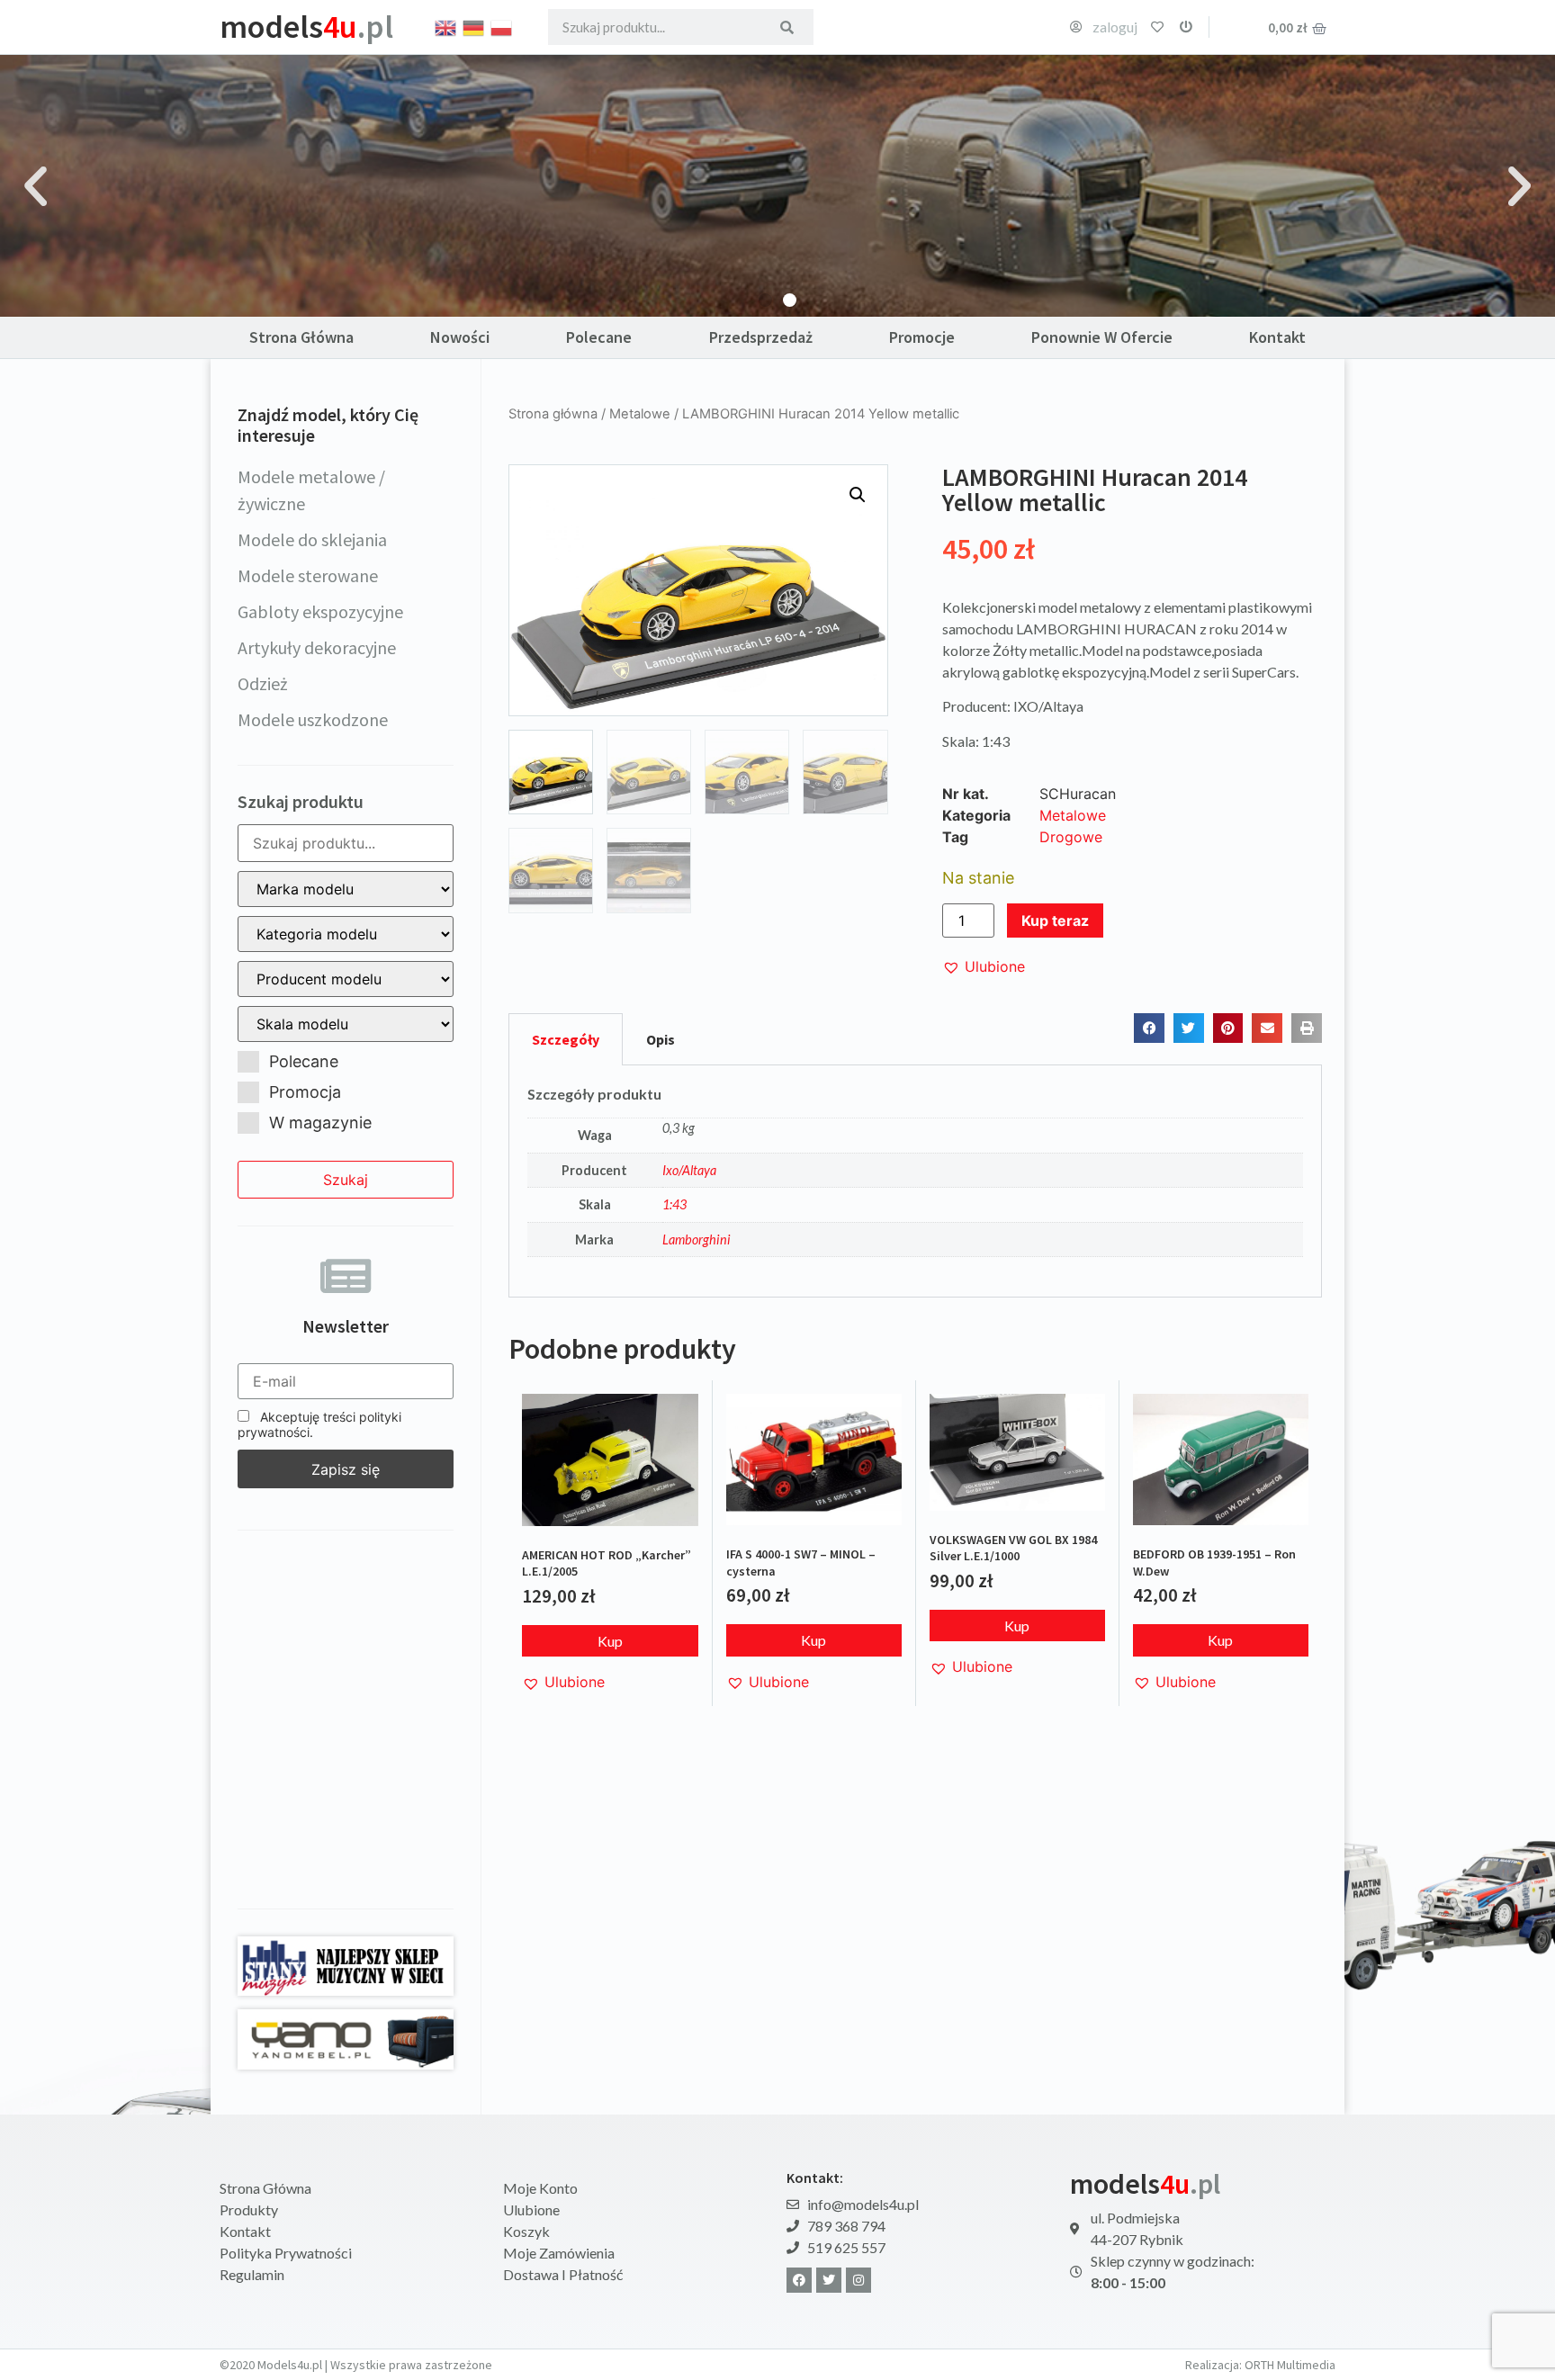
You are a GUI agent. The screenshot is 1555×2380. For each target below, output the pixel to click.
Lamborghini (697, 1239)
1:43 (674, 1204)
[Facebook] (799, 2280)
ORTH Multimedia (1290, 2365)
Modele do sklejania (312, 539)
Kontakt (1277, 337)
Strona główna (553, 414)
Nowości (460, 337)
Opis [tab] (661, 1039)
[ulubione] (1157, 27)
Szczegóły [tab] (566, 1039)
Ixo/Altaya (689, 1170)
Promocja (305, 1092)
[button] (36, 186)
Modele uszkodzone (313, 719)
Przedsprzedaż (761, 337)
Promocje (922, 337)
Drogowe (1071, 837)
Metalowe (640, 414)
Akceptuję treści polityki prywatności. (319, 1424)
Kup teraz (1055, 921)
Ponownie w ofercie (1102, 337)
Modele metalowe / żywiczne (311, 490)
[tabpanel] (915, 1181)
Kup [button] (610, 1641)
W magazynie (320, 1123)
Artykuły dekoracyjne (317, 647)
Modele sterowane (308, 575)
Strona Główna (301, 337)
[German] (474, 26)
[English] (446, 26)
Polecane (599, 337)
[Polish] (502, 26)
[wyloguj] (1186, 27)
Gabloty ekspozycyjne (320, 611)
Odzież (263, 683)
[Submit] (787, 27)
